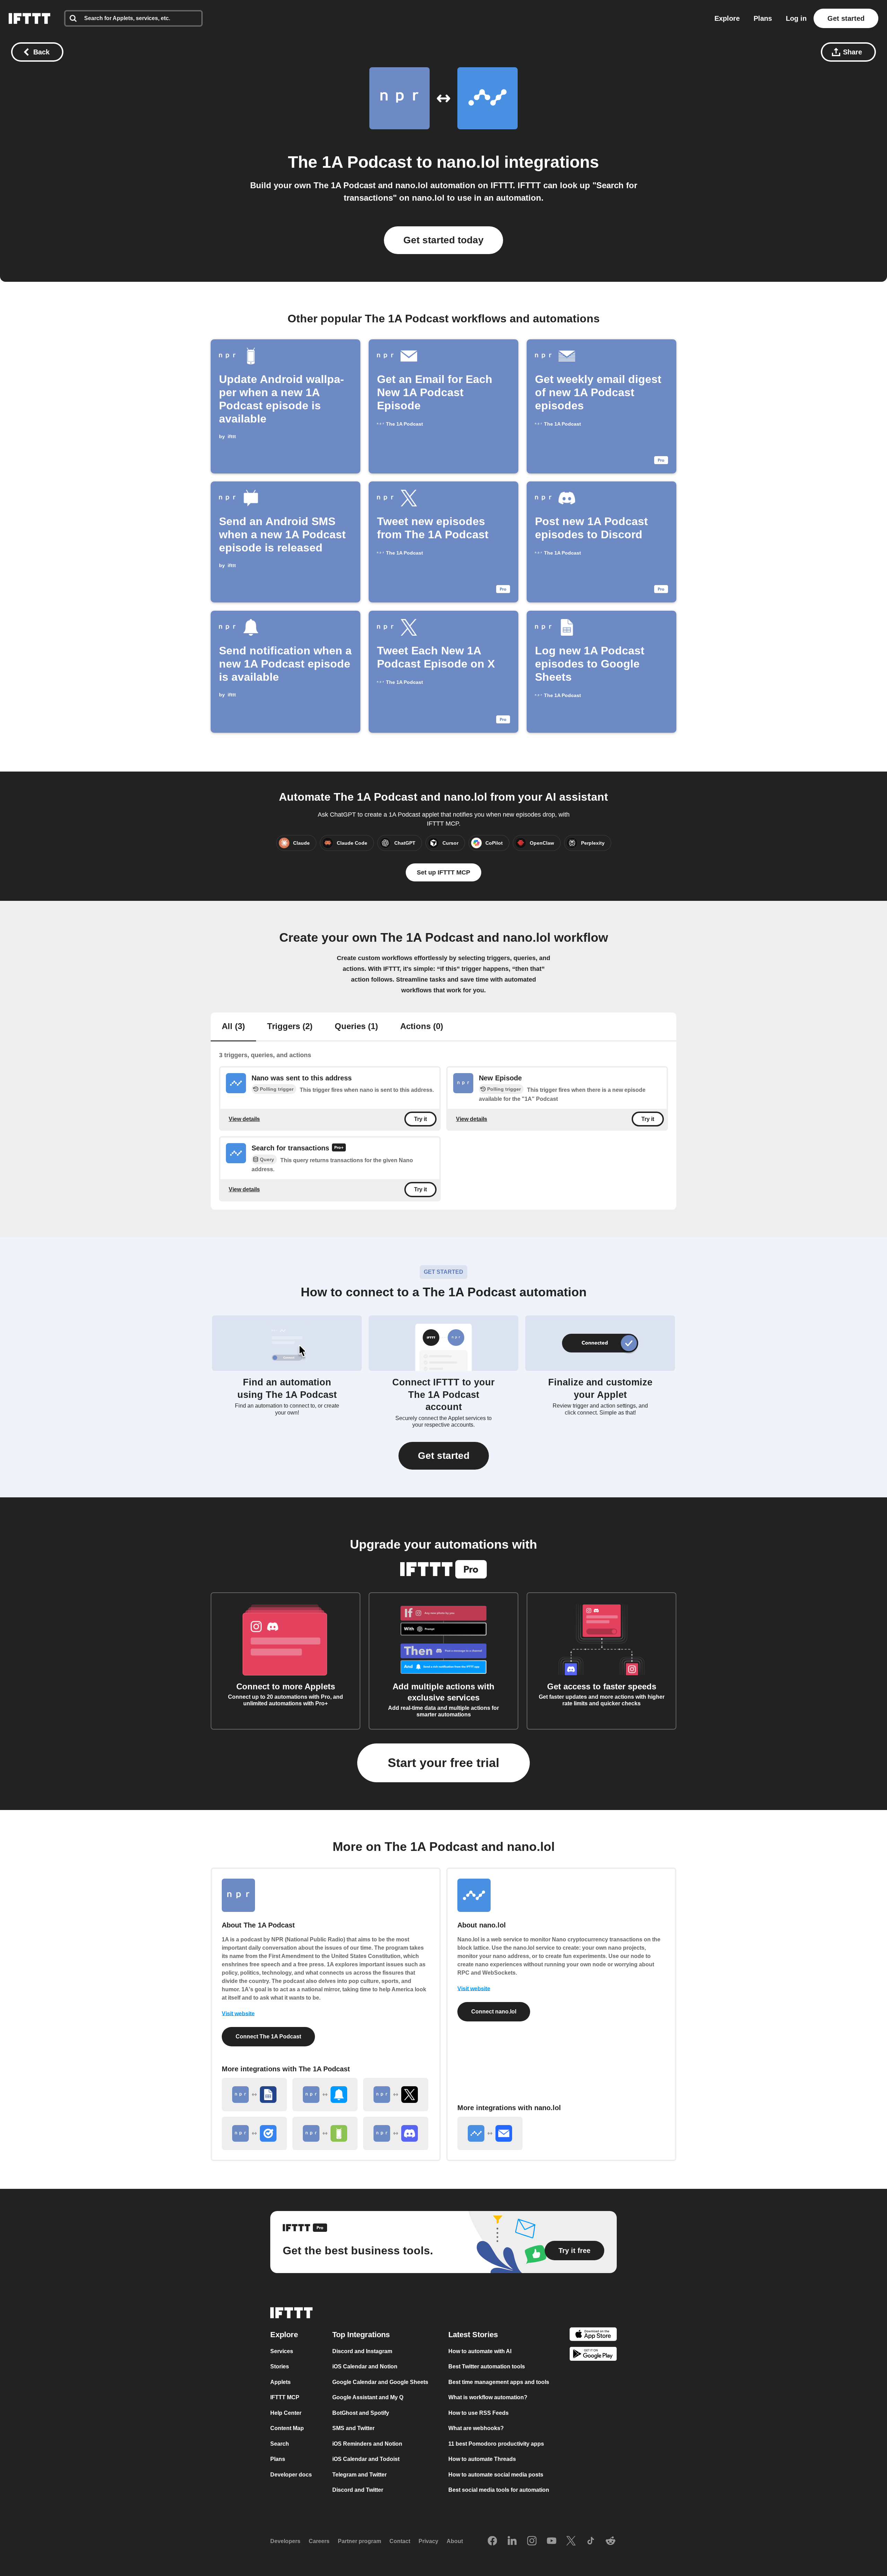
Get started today (443, 240)
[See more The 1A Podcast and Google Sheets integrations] (254, 2095)
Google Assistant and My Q (368, 2397)
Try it (420, 1119)
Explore (727, 18)
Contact (400, 2541)
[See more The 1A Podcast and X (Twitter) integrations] (396, 2095)
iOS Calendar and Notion (365, 2366)
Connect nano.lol (494, 2012)
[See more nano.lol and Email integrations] (490, 2133)
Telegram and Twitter (359, 2475)
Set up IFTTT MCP (443, 872)
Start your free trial (443, 1763)
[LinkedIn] (512, 2541)
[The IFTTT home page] (29, 18)
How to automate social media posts (496, 2475)
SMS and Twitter (353, 2428)
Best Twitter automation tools (487, 2366)
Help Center (286, 2413)
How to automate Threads (482, 2459)
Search (280, 2444)
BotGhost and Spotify (361, 2413)
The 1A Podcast (350, 162)
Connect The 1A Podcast (268, 2037)
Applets (280, 2382)
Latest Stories (473, 2335)
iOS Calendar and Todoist (366, 2459)
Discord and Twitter (358, 2490)
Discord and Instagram (362, 2351)
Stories (280, 2366)
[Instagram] (532, 2541)
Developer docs (291, 2475)
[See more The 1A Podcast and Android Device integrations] (325, 2133)
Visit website (238, 2014)
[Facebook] (492, 2541)
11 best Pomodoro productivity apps (496, 2444)
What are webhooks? (476, 2428)
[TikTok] (591, 2541)
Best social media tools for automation (499, 2490)
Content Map (287, 2428)
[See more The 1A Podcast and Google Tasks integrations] (254, 2133)
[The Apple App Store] (593, 2335)
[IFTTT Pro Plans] (339, 1148)
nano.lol (468, 162)
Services (282, 2351)
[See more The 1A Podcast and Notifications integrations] (325, 2095)
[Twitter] (571, 2541)
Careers (319, 2541)
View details (244, 1119)
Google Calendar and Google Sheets (380, 2382)
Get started (846, 18)
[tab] (233, 1027)
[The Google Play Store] (593, 2355)
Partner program (359, 2541)
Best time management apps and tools (499, 2382)
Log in (796, 18)
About (455, 2541)
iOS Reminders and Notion (367, 2444)
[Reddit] (611, 2541)
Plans (763, 18)
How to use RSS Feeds (478, 2413)
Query (267, 1160)
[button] (444, 1456)
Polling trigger (277, 1089)
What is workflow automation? (488, 2397)
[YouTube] (552, 2541)
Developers (285, 2541)
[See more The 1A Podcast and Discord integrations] (396, 2133)
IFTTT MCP (285, 2397)
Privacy (428, 2541)
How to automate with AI (480, 2351)
